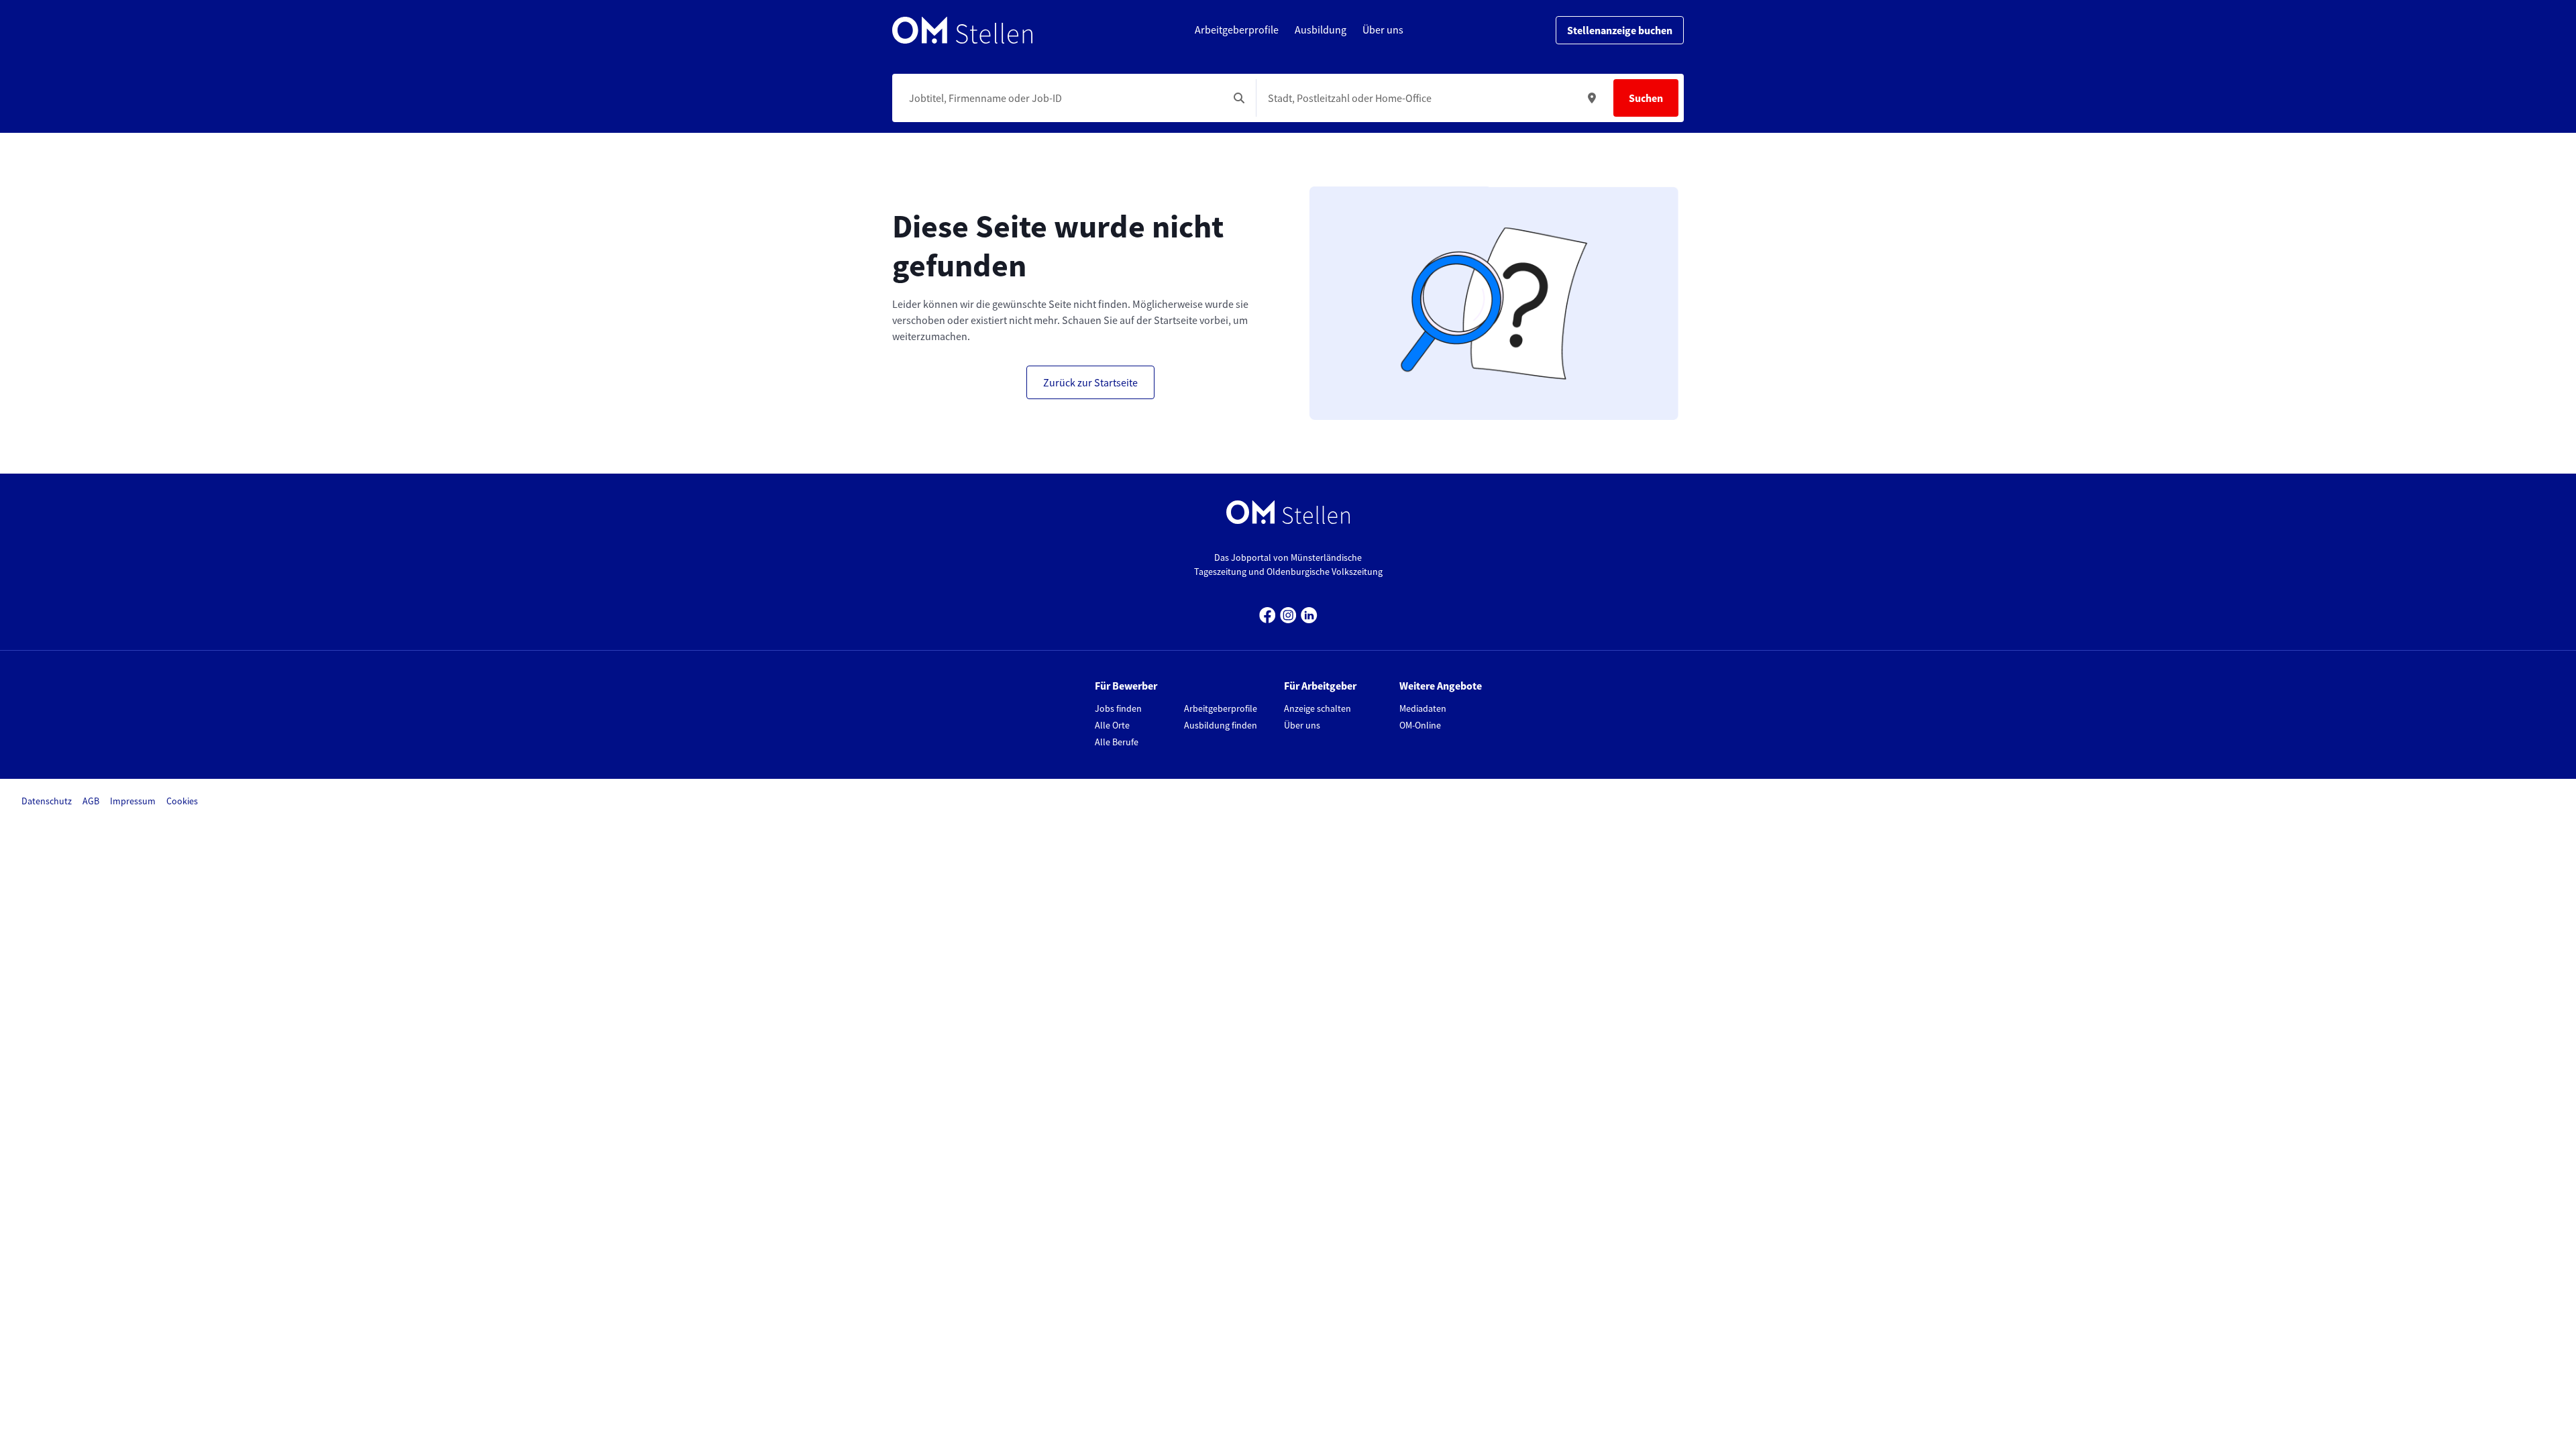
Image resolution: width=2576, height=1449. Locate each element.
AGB (91, 801)
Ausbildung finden (1221, 725)
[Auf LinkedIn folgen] (1309, 613)
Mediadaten (1423, 708)
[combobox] (1063, 98)
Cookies (182, 801)
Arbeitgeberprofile (1221, 708)
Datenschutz (47, 801)
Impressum (133, 801)
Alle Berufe (1117, 742)
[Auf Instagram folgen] (1288, 613)
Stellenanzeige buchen (1620, 30)
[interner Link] (962, 30)
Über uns (1302, 725)
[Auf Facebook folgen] (1268, 613)
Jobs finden (1118, 708)
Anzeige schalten (1318, 708)
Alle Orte (1112, 725)
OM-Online (1420, 725)
